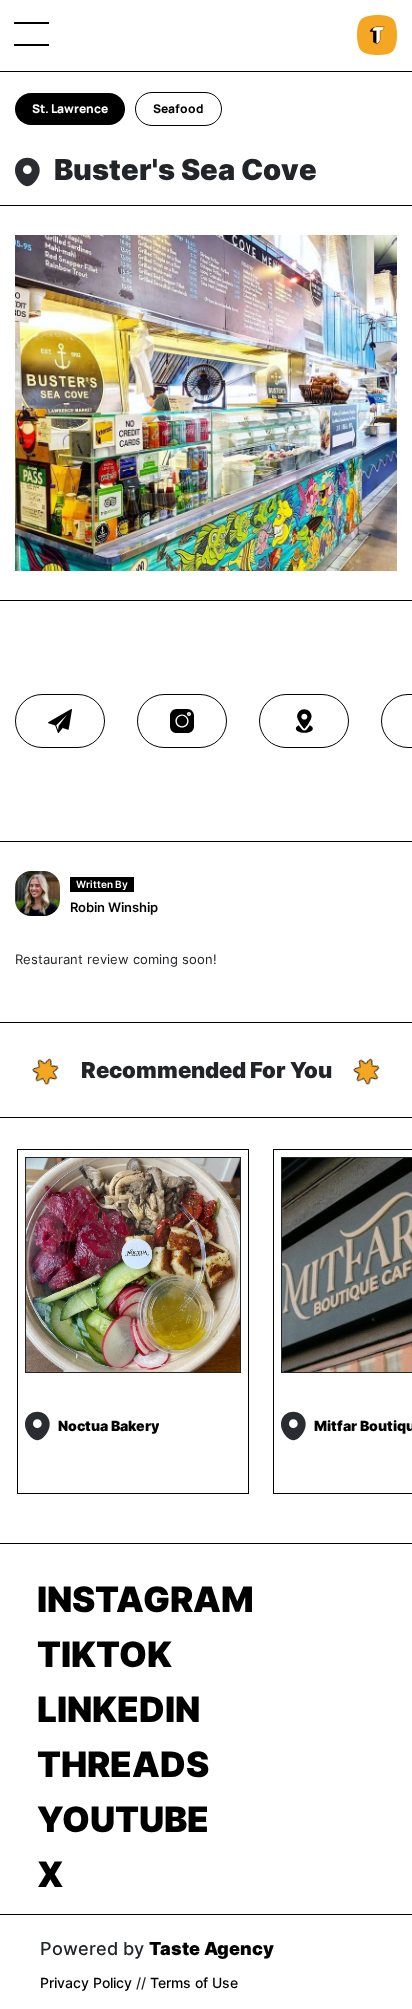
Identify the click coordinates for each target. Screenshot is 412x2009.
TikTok (104, 1654)
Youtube (123, 1819)
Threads (123, 1764)
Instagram (145, 1599)
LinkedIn (118, 1709)
